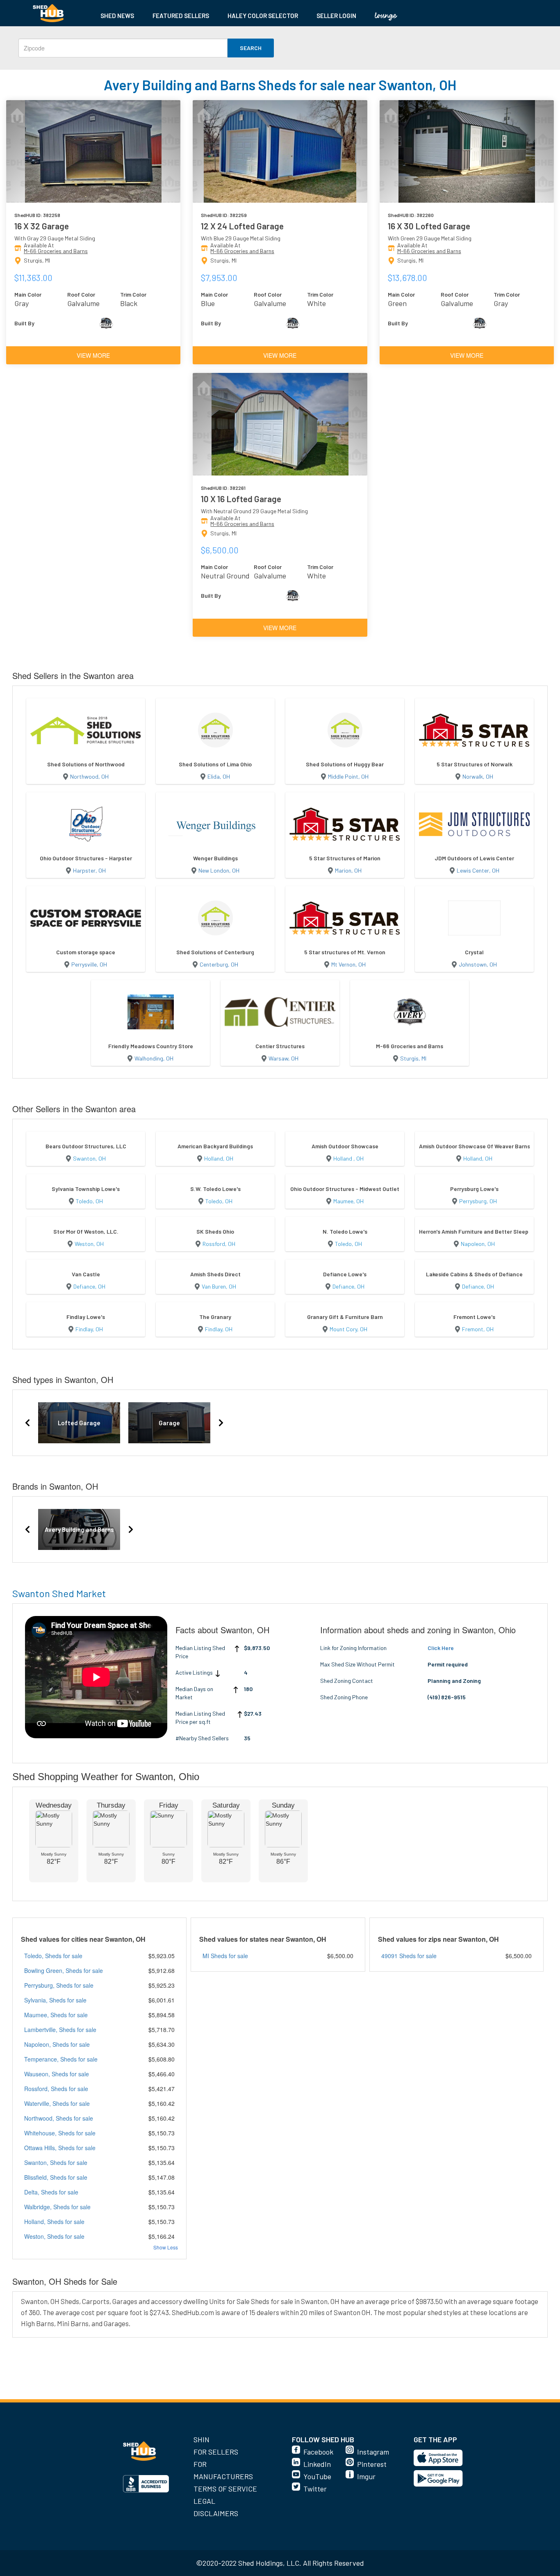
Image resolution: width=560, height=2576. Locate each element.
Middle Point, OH (348, 776)
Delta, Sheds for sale (51, 2192)
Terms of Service (225, 2489)
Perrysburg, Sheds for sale (59, 1985)
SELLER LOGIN (336, 16)
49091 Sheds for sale (409, 1956)
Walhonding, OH (154, 1058)
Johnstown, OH (478, 964)
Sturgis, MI (413, 1058)
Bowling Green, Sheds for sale (64, 1970)
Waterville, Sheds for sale (57, 2103)
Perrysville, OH (89, 964)
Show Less (166, 2247)
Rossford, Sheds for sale (56, 2089)
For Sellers (216, 2452)
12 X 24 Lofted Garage (242, 226)
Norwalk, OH (478, 776)
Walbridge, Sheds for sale (57, 2207)
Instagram (373, 2452)
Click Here (441, 1648)
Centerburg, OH (219, 964)
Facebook (318, 2452)
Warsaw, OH (283, 1058)
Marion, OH (348, 870)
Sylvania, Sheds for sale (55, 2000)
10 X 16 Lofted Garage (241, 499)
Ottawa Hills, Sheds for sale (60, 2148)
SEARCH (251, 48)
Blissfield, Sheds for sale (56, 2177)
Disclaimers (216, 2513)
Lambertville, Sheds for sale (60, 2030)
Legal (204, 2501)
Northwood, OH (89, 776)
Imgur (366, 2476)
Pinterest (372, 2464)
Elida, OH (219, 776)
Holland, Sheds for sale (54, 2222)
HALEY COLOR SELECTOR (263, 16)
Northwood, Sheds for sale (59, 2118)
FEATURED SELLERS (181, 16)
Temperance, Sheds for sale (61, 2059)
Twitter (315, 2489)
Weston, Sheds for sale (54, 2236)
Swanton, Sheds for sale (56, 2162)
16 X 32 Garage (42, 226)
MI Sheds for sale (225, 1956)
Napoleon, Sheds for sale (57, 2044)
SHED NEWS (117, 16)
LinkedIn (317, 2464)
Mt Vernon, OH (348, 964)
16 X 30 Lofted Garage (429, 226)
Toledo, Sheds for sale (53, 1956)
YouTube (317, 2476)
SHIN (201, 2439)
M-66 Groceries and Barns (56, 251)
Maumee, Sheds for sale (56, 2015)
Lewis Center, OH (478, 870)
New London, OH (219, 870)
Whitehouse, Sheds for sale (60, 2133)
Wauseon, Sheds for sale (57, 2074)
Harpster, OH (89, 870)
